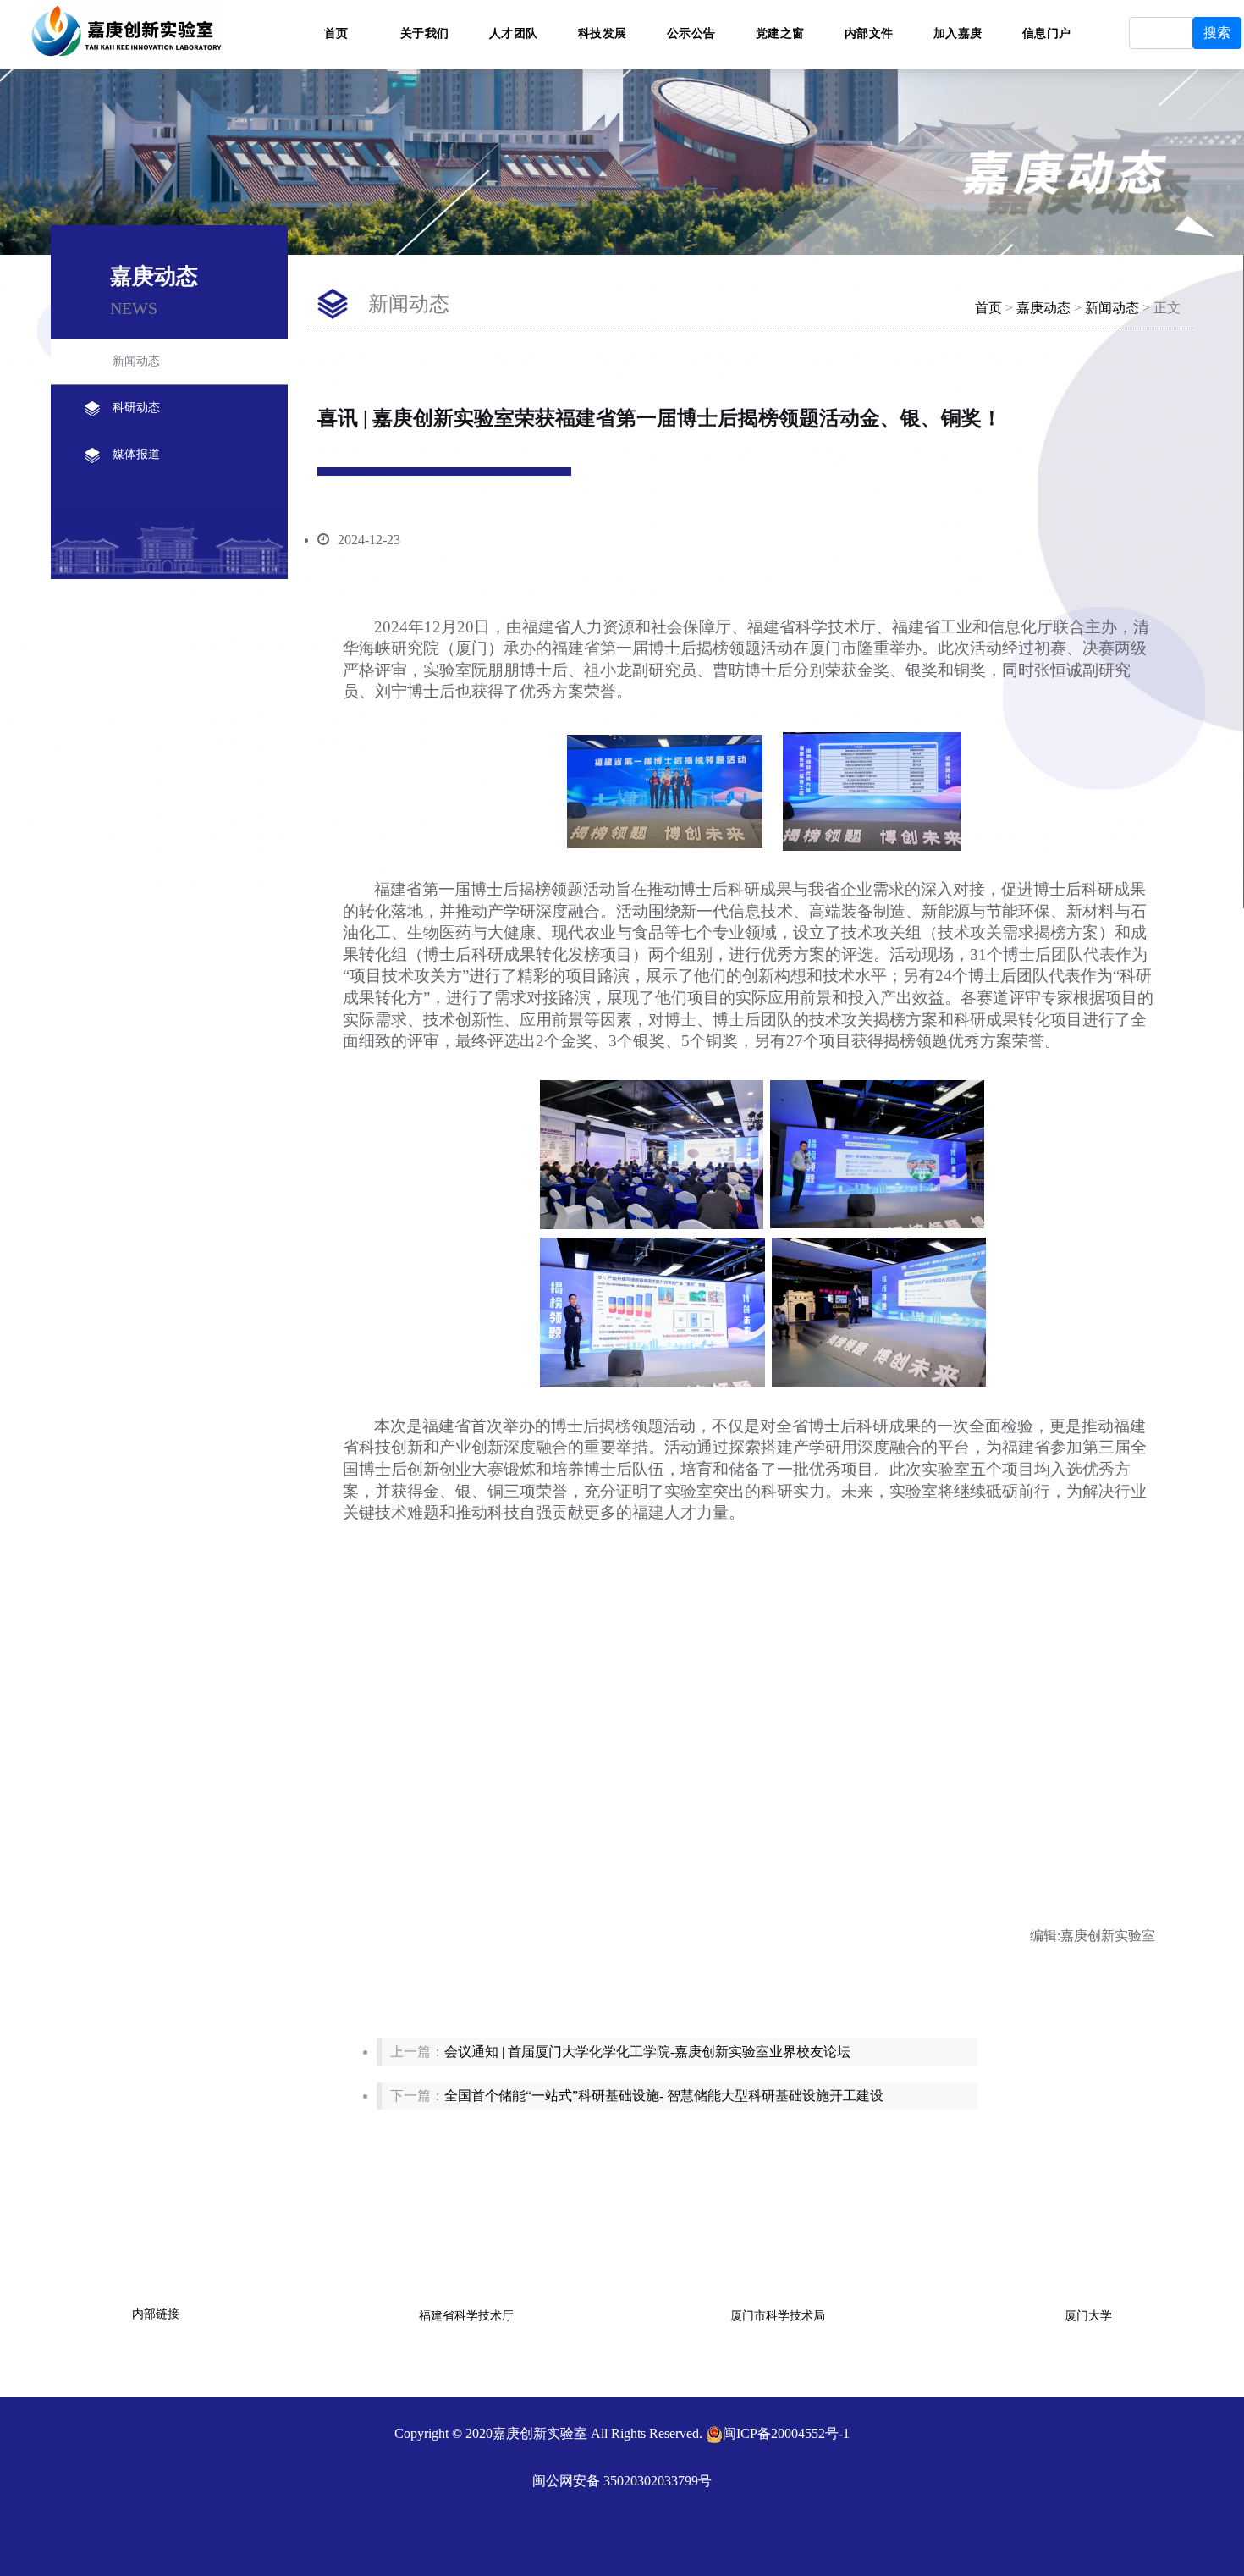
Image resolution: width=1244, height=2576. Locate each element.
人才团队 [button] (514, 32)
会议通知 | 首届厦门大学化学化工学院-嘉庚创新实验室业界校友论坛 (647, 2052)
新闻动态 (136, 361)
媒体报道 (136, 454)
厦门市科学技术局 (778, 2316)
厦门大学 (1088, 2316)
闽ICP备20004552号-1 (786, 2433)
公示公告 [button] (691, 32)
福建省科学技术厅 (466, 2316)
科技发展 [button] (603, 32)
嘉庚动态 (1043, 308)
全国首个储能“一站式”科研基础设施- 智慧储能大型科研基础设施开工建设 (664, 2096)
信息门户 (1047, 32)
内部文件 (869, 32)
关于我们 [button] (425, 32)
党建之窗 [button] (780, 32)
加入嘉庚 (958, 32)
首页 (336, 32)
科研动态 (136, 408)
